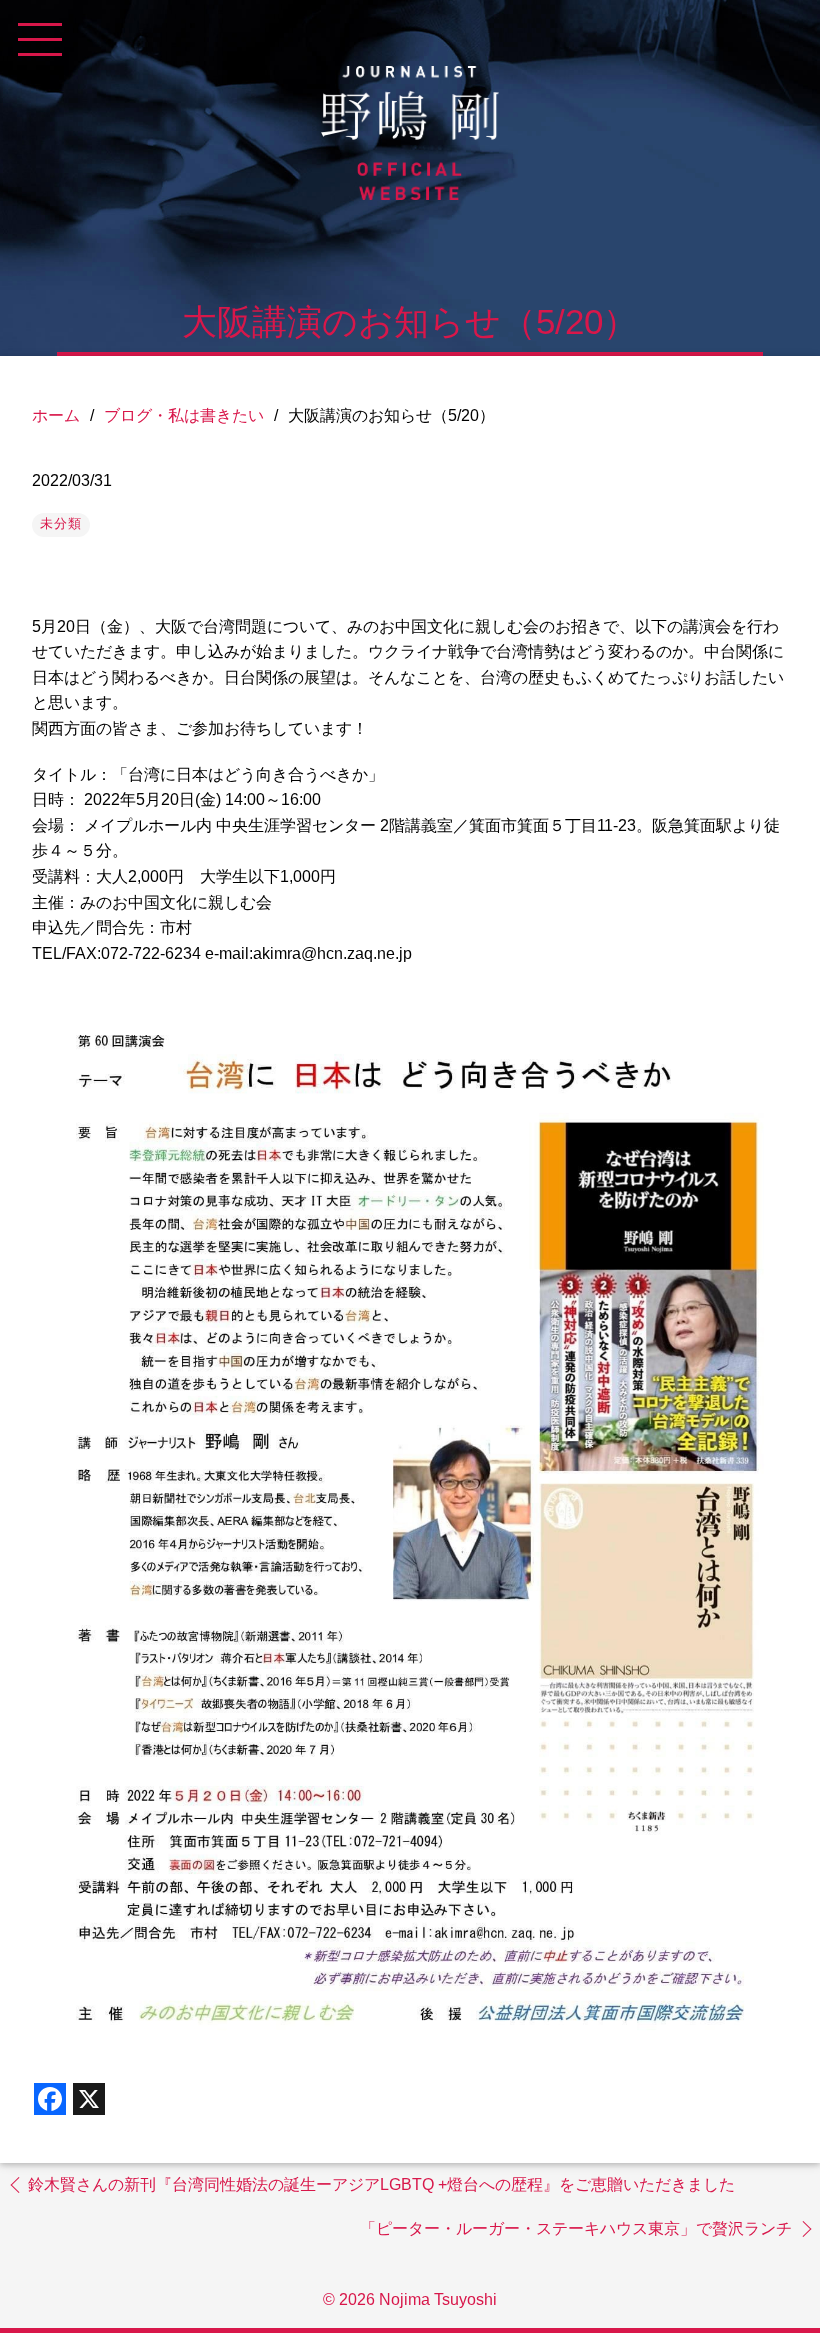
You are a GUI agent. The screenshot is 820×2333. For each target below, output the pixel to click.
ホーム (56, 415)
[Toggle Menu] (40, 40)
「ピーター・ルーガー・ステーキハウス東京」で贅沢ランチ (576, 2228)
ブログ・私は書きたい (184, 415)
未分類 (61, 523)
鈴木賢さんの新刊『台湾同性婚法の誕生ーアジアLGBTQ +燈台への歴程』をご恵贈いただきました (381, 2184)
